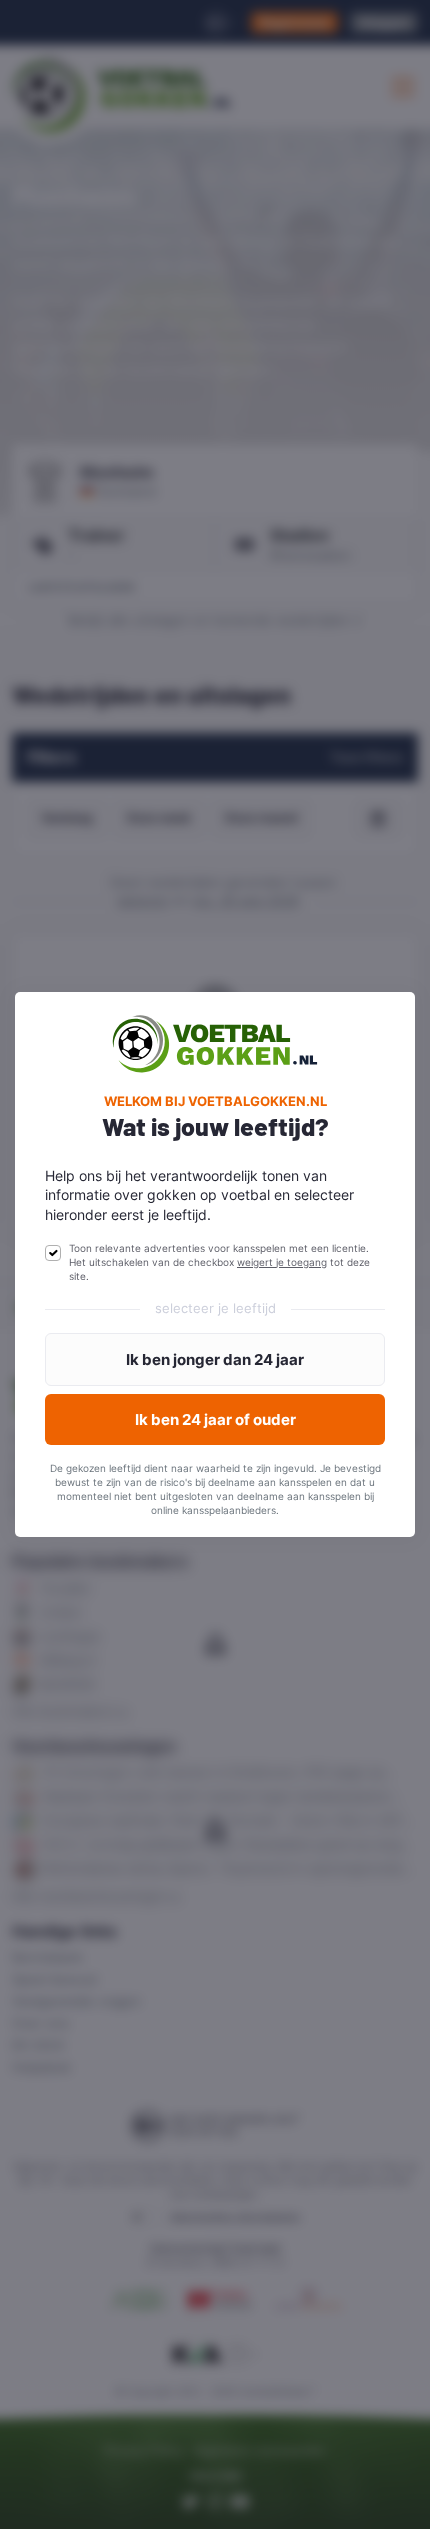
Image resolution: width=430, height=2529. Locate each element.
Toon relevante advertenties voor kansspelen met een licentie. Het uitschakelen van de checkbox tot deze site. (219, 1262)
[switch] (53, 1253)
